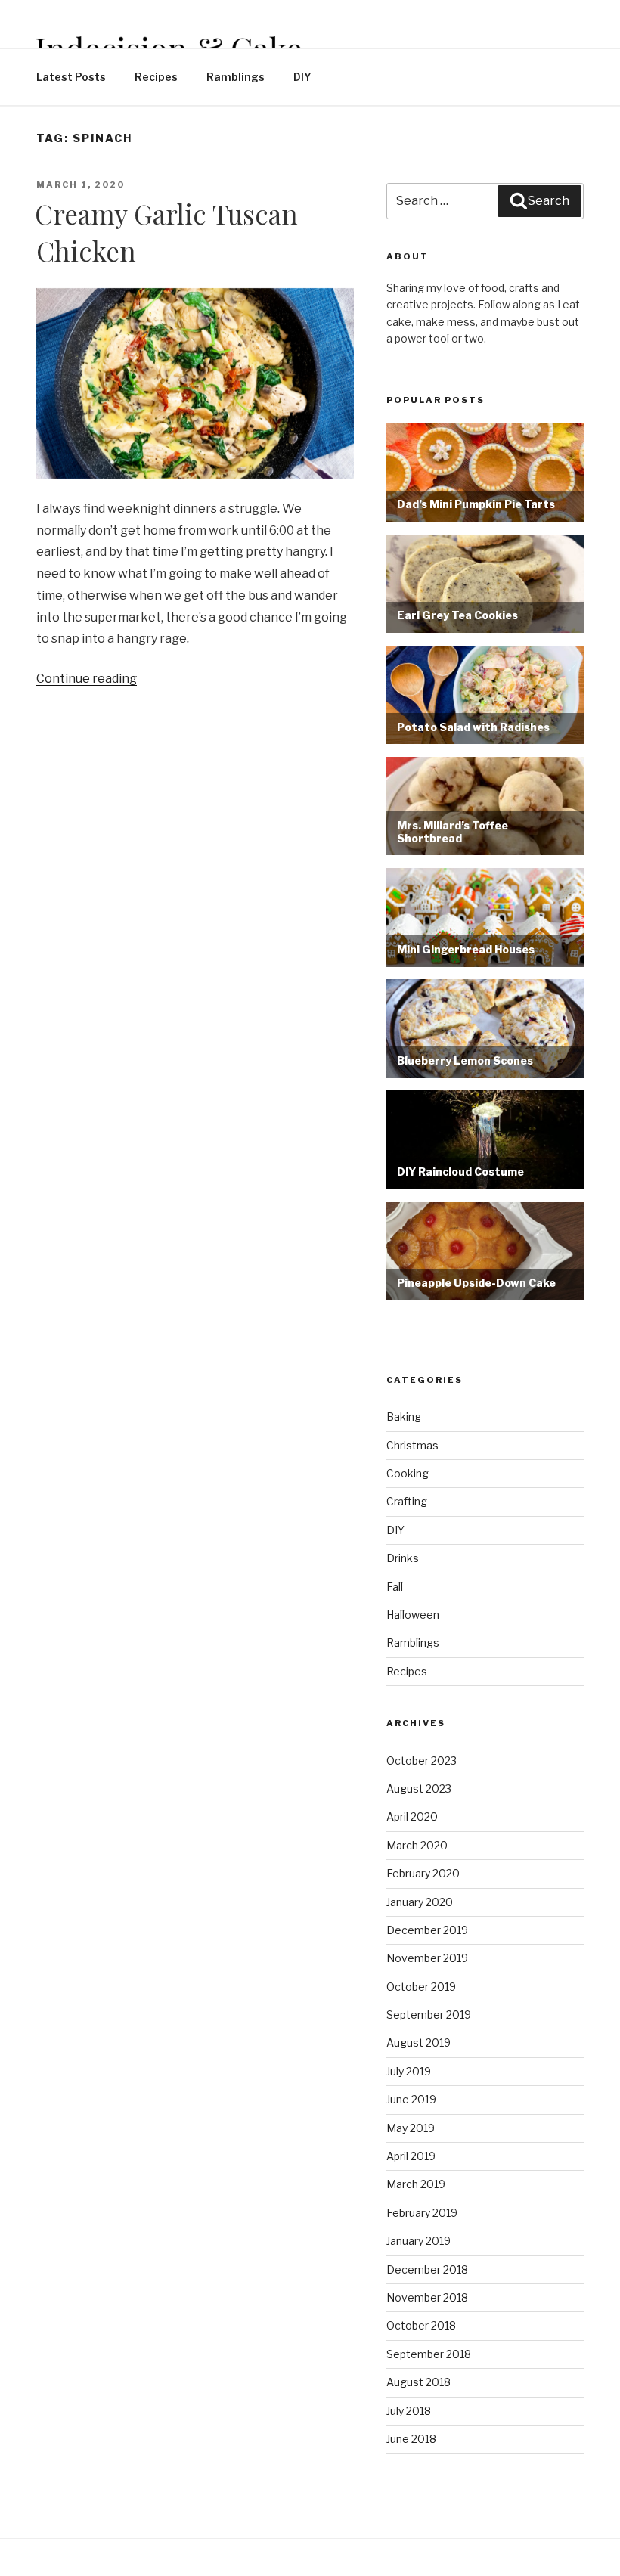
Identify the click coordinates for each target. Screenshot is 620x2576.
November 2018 (427, 2297)
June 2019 (411, 2099)
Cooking (408, 1473)
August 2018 (418, 2382)
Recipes (156, 77)
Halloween (413, 1615)
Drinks (403, 1558)
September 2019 (429, 2015)
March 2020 (417, 1845)
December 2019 (427, 1930)
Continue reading (87, 679)
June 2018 (411, 2439)
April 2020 (412, 1817)
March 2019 (416, 2184)
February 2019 (422, 2213)
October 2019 (421, 1987)
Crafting (407, 1501)
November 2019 (427, 1958)
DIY (302, 77)
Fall (395, 1587)
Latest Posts (71, 77)
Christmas (412, 1445)
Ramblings (236, 77)
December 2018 (427, 2269)
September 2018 (429, 2354)
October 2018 (421, 2325)
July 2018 (409, 2411)
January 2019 (418, 2241)
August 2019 (418, 2043)
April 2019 (411, 2156)
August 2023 (419, 1789)
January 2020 (420, 1902)
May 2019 (411, 2128)
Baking (404, 1417)
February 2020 (423, 1873)
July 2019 (409, 2071)
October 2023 (422, 1761)
